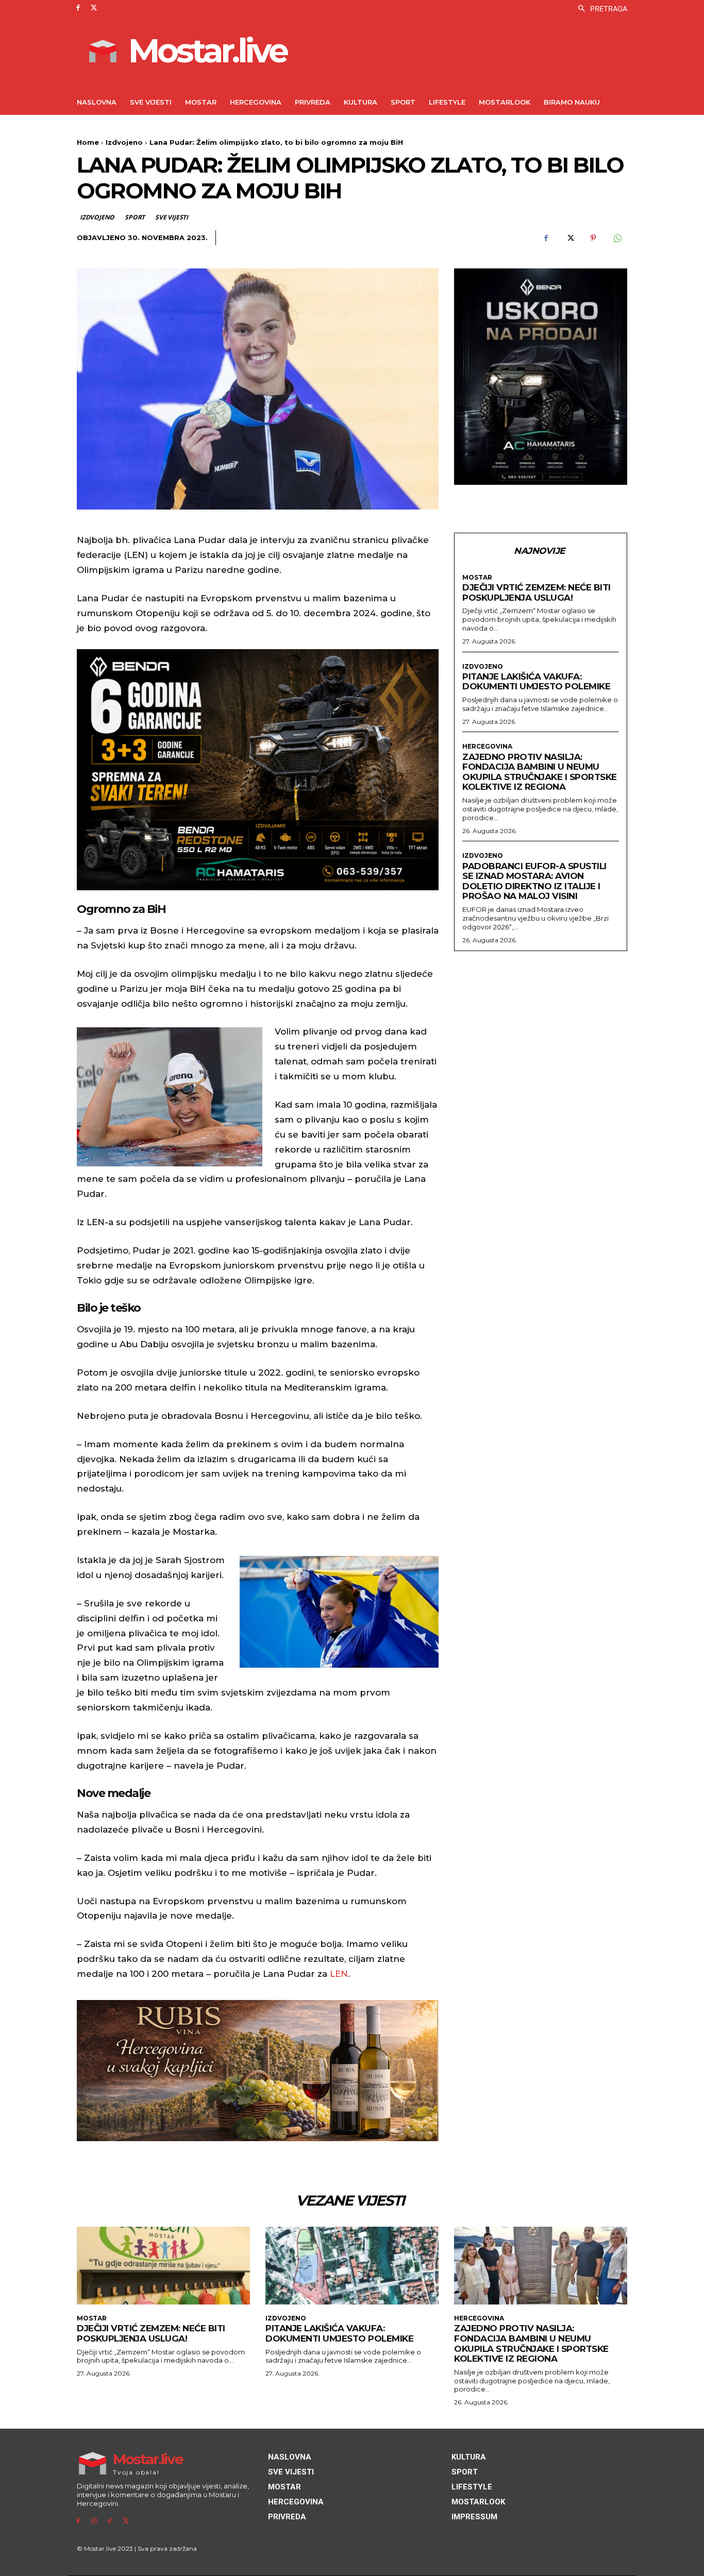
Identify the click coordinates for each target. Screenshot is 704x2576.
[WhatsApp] (617, 238)
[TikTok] (110, 2521)
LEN (339, 1974)
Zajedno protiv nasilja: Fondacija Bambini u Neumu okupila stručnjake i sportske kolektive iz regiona (540, 772)
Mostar (477, 578)
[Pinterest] (593, 238)
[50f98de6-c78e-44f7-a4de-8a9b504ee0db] (258, 770)
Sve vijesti (172, 217)
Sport (135, 217)
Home (88, 142)
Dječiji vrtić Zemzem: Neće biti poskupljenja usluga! (537, 592)
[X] (94, 8)
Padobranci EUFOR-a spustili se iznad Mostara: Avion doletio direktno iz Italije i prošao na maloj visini (534, 881)
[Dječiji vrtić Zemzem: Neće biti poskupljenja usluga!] (163, 2266)
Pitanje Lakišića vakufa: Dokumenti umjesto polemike (536, 682)
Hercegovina (487, 747)
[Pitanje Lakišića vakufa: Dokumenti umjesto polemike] (352, 2266)
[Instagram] (94, 2521)
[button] (600, 9)
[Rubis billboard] (258, 2071)
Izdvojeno (124, 142)
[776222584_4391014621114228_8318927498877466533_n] (541, 377)
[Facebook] (78, 8)
